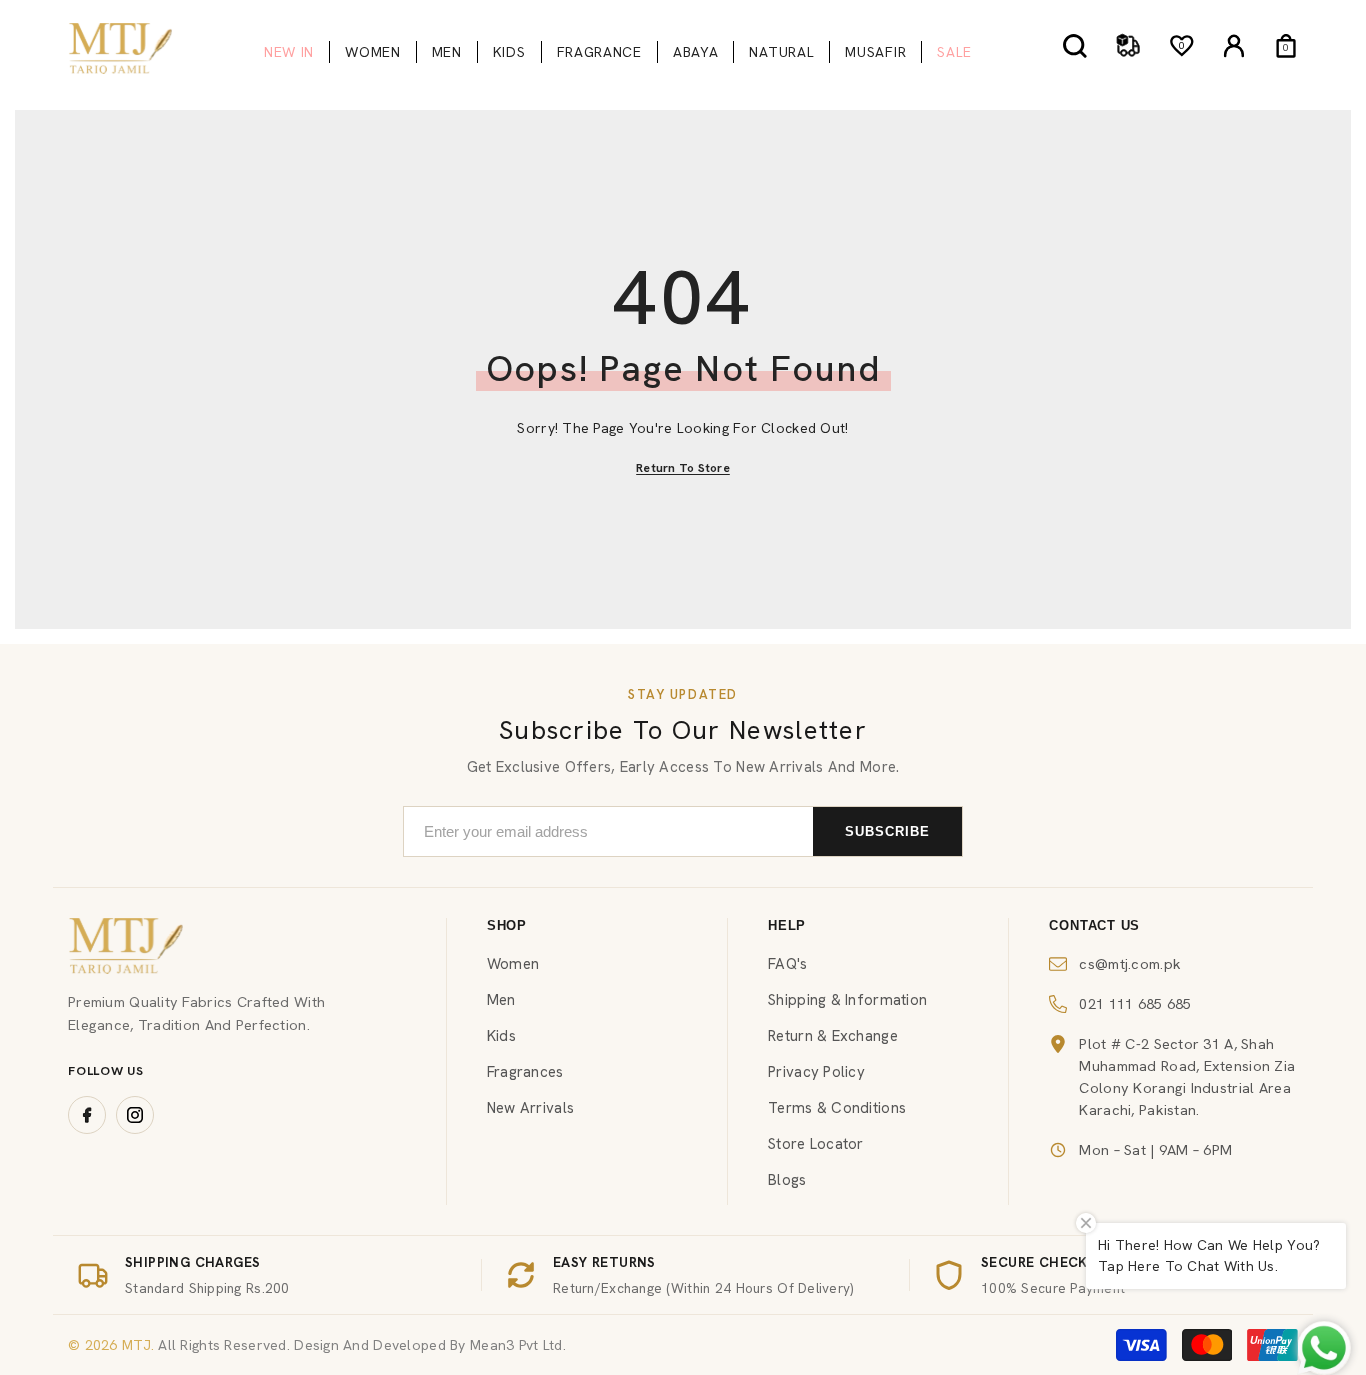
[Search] (1075, 45)
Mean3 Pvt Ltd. (518, 1345)
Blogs (787, 1180)
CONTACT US (1094, 925)
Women (513, 964)
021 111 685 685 (1135, 1003)
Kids (501, 1036)
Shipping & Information (847, 1000)
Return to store (683, 468)
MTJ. (136, 1345)
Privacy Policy (816, 1072)
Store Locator (816, 1144)
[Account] (1234, 46)
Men (501, 1000)
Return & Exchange (833, 1036)
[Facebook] (87, 1115)
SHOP (507, 925)
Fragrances (525, 1072)
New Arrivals (530, 1108)
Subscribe (887, 831)
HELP (787, 925)
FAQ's (787, 964)
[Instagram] (135, 1115)
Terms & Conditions (837, 1108)
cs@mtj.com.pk (1130, 963)
